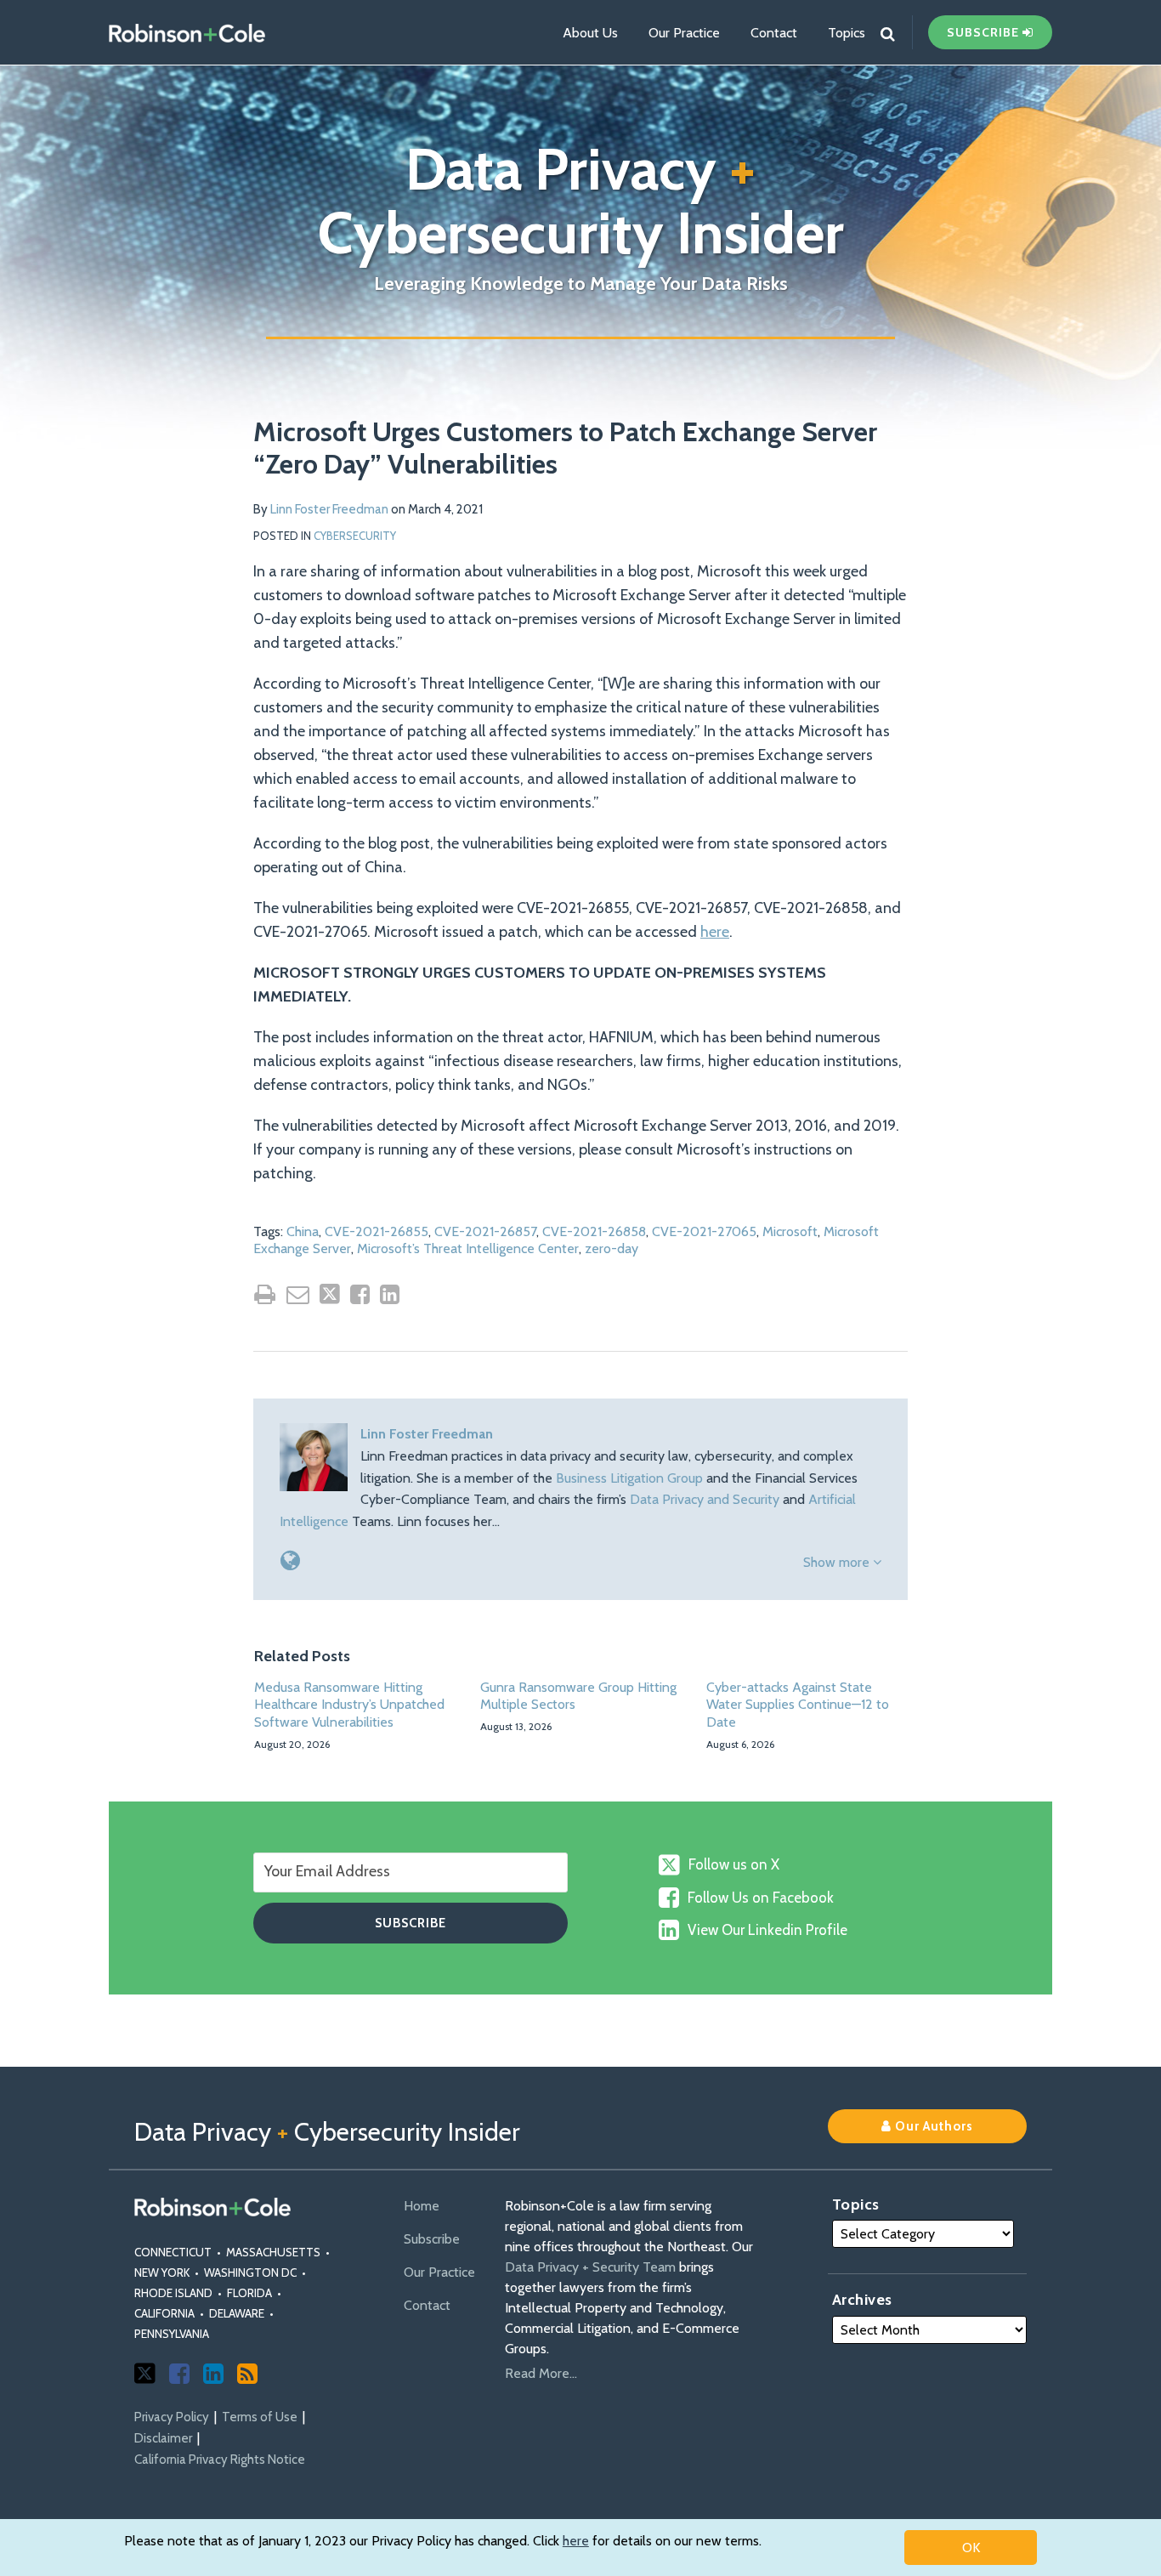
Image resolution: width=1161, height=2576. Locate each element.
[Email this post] (298, 1294)
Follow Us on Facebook (761, 1898)
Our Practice (684, 33)
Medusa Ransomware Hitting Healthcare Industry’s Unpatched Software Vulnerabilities (349, 1705)
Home (422, 2206)
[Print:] (265, 1294)
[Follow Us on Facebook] (179, 2374)
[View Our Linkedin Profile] (213, 2374)
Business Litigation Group (629, 1478)
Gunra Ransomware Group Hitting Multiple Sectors (578, 1696)
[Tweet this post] (330, 1294)
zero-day (612, 1248)
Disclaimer (163, 2438)
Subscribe (432, 2239)
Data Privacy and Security (705, 1499)
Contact (774, 33)
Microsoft (790, 1231)
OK (971, 2548)
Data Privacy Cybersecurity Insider (581, 201)
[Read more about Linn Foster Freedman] (290, 1560)
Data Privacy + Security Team (590, 2267)
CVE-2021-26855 (377, 1231)
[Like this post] (360, 1294)
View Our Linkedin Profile (767, 1930)
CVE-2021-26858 (594, 1231)
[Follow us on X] (145, 2373)
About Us (590, 33)
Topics (847, 33)
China (303, 1231)
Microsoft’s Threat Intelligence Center (468, 1248)
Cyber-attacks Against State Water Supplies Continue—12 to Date (798, 1705)
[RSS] (247, 2374)
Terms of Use (260, 2417)
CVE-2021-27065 (704, 1231)
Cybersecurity (355, 536)
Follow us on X (734, 1864)
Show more (838, 1562)
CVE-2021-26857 (485, 1231)
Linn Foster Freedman (329, 509)
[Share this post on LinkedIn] (390, 1294)
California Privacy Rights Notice (220, 2460)
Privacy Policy (172, 2417)
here (576, 2541)
